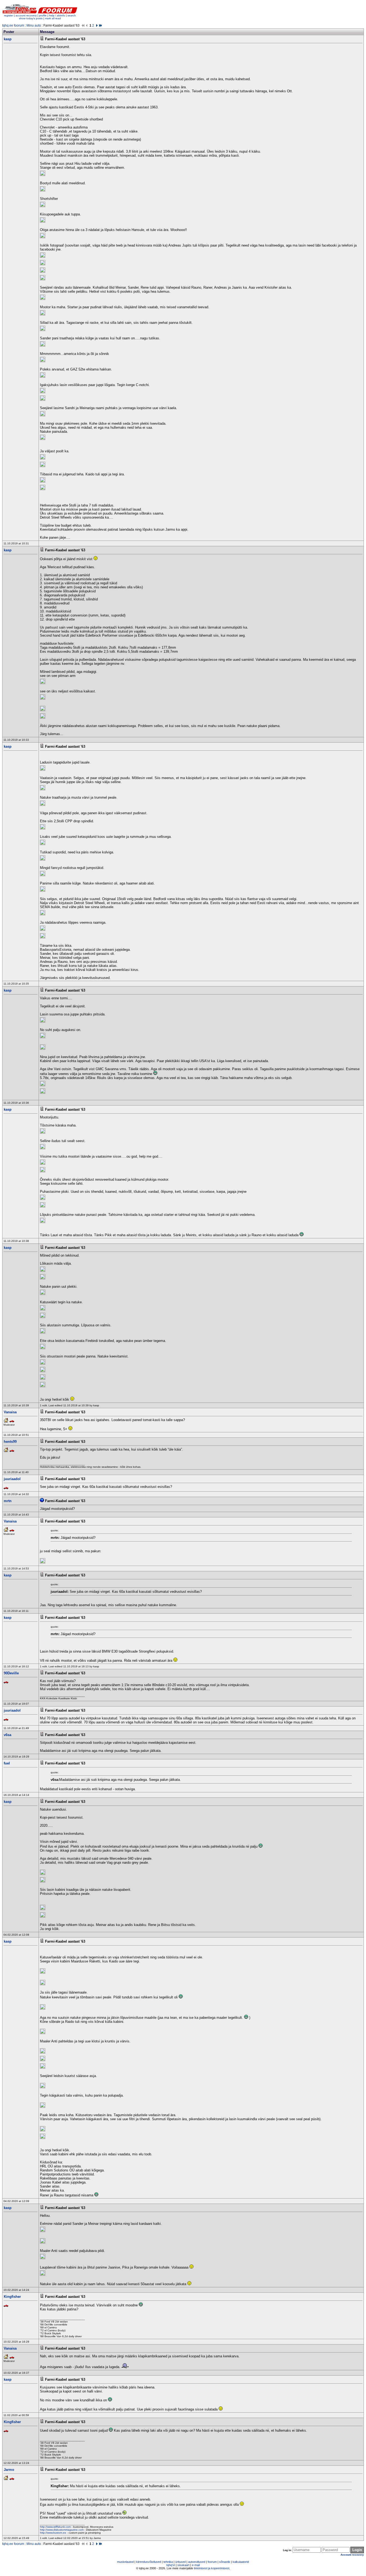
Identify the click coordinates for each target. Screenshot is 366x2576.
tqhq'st (171, 2565)
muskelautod (125, 2562)
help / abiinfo (57, 15)
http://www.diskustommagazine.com (62, 2530)
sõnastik (225, 2562)
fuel (7, 1763)
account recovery (27, 15)
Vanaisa (10, 1412)
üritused (180, 2562)
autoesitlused (197, 2562)
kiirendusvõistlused (149, 2562)
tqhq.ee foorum (13, 25)
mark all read (53, 18)
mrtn (8, 1501)
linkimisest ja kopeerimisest (212, 2568)
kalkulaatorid (241, 2562)
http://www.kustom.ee (53, 2533)
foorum (212, 2562)
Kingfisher (12, 2297)
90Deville (11, 1673)
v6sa (8, 1735)
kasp (8, 39)
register (9, 15)
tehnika (168, 2562)
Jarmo (9, 2470)
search (72, 15)
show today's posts (31, 18)
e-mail (196, 2565)
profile (43, 15)
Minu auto (34, 25)
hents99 (10, 1442)
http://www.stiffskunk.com (55, 2527)
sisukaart (183, 2565)
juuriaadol (12, 1479)
